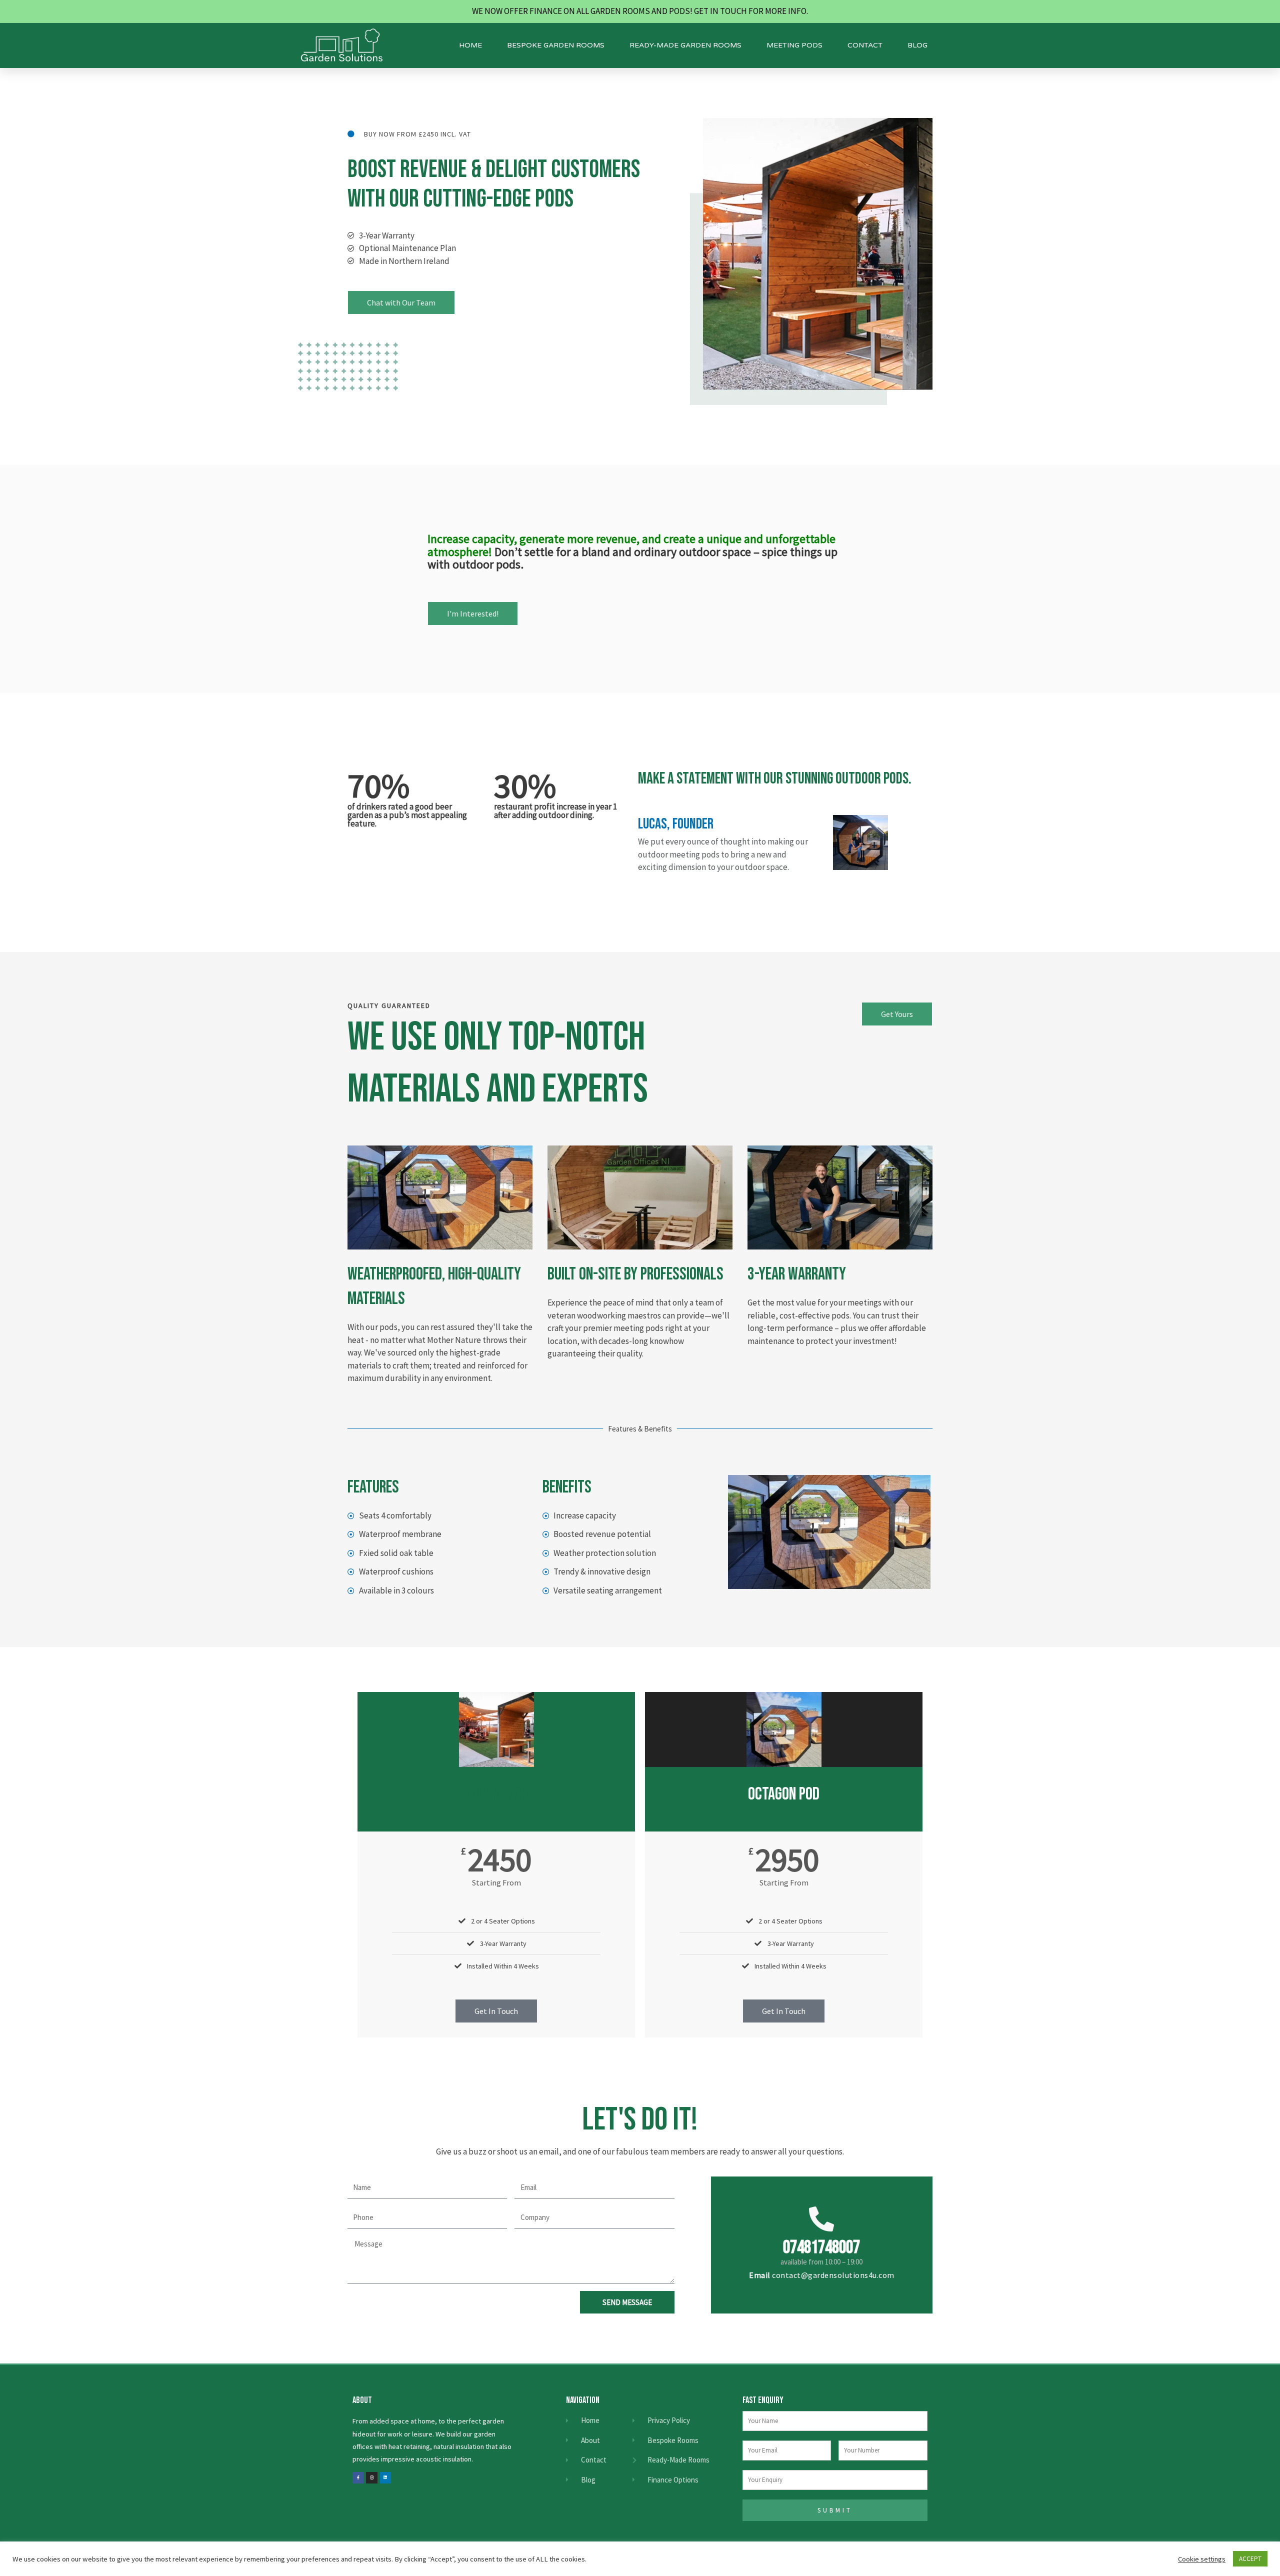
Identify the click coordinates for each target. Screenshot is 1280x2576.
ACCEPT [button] (1250, 2559)
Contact (865, 45)
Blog (917, 45)
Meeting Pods (794, 45)
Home (470, 45)
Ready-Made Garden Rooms (685, 45)
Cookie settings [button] (1202, 2559)
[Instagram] (371, 2477)
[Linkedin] (385, 2477)
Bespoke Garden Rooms (556, 45)
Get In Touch (496, 2011)
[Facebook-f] (358, 2477)
